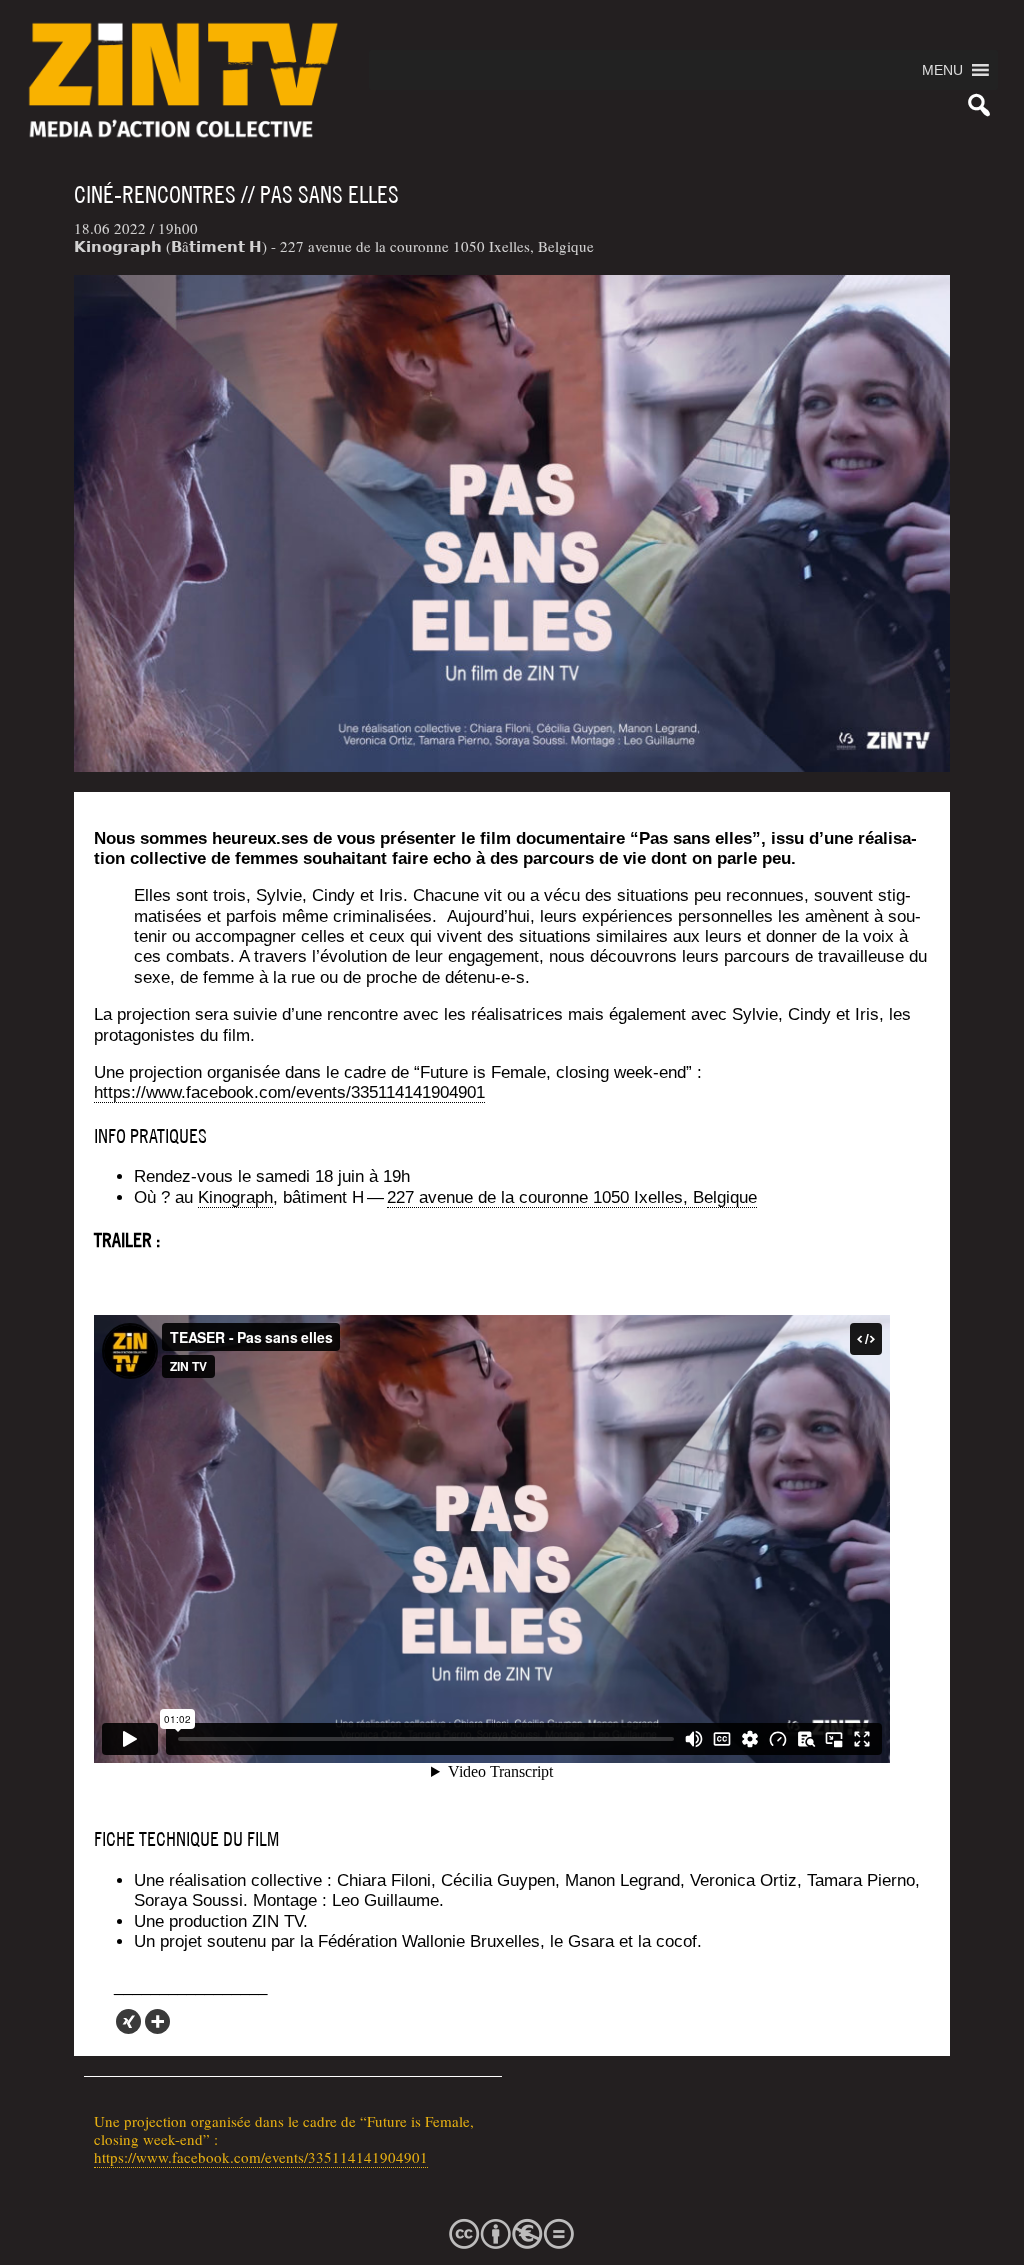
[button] (942, 70)
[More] (157, 2021)
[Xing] (128, 2021)
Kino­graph (235, 1197)
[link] (572, 1198)
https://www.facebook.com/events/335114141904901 (261, 2157)
